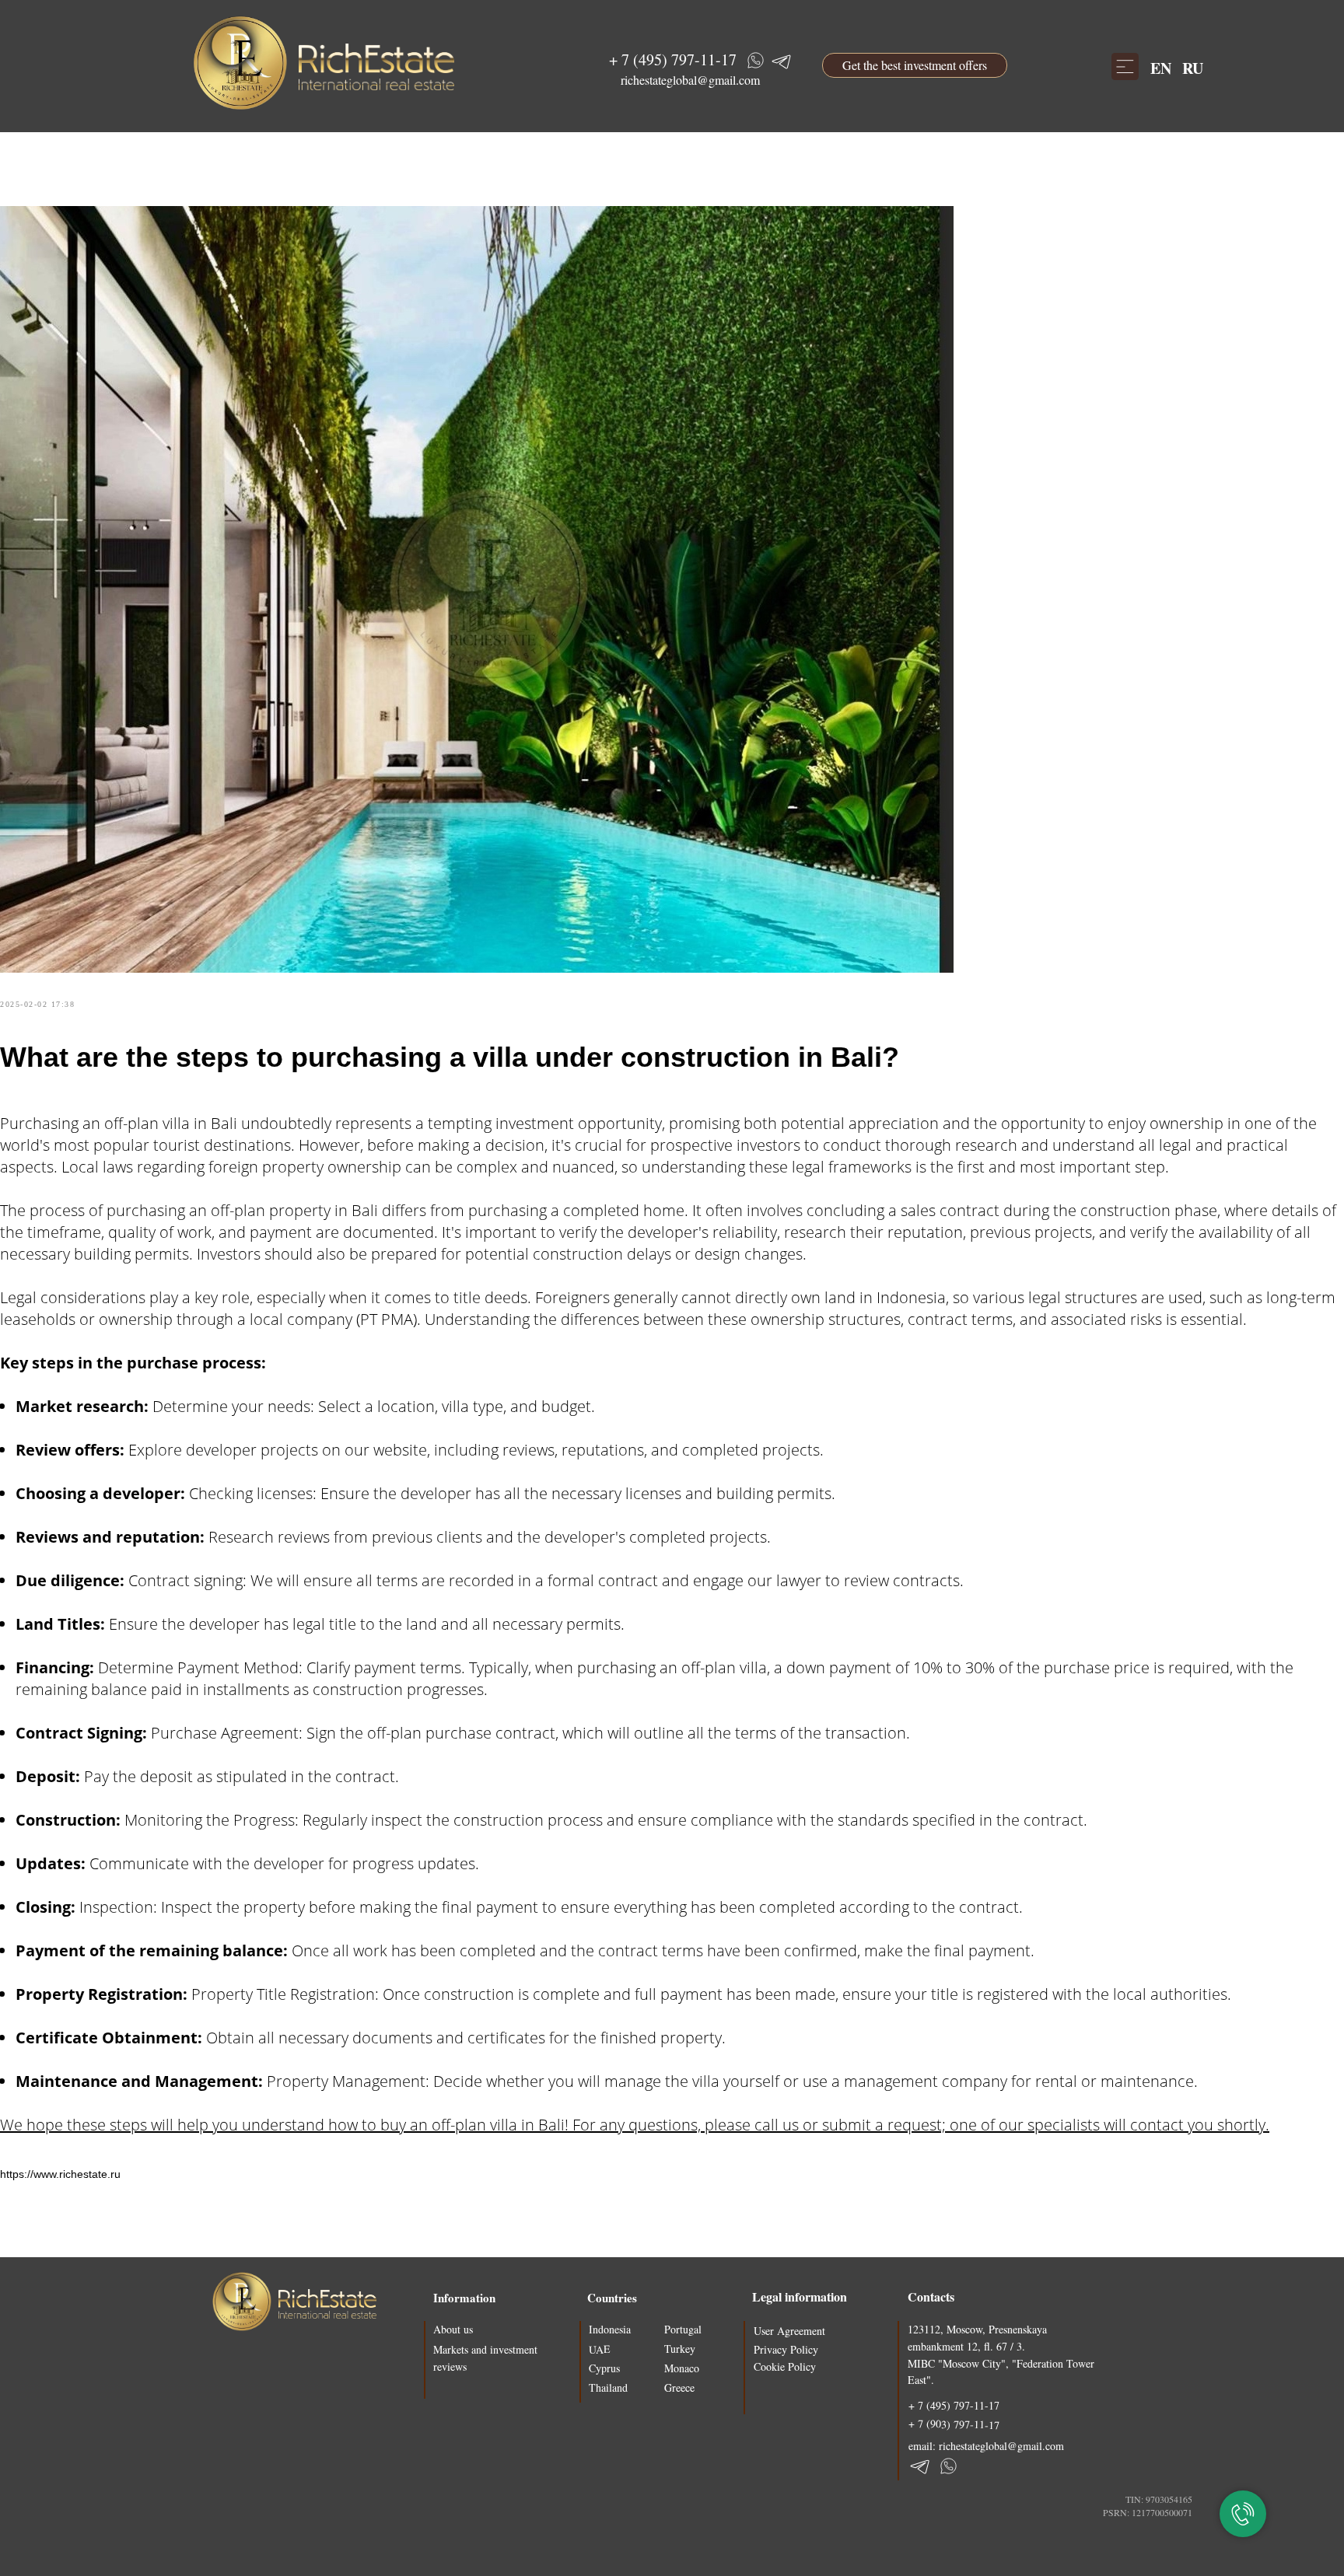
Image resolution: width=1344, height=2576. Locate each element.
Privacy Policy (786, 2349)
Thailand (608, 2387)
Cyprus (604, 2368)
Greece (679, 2387)
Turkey (680, 2349)
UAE (600, 2349)
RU (1193, 68)
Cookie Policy (785, 2366)
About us (453, 2329)
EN (1161, 68)
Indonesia (610, 2329)
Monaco (682, 2368)
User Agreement (789, 2331)
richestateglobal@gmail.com (690, 80)
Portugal (683, 2329)
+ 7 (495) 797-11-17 (673, 59)
